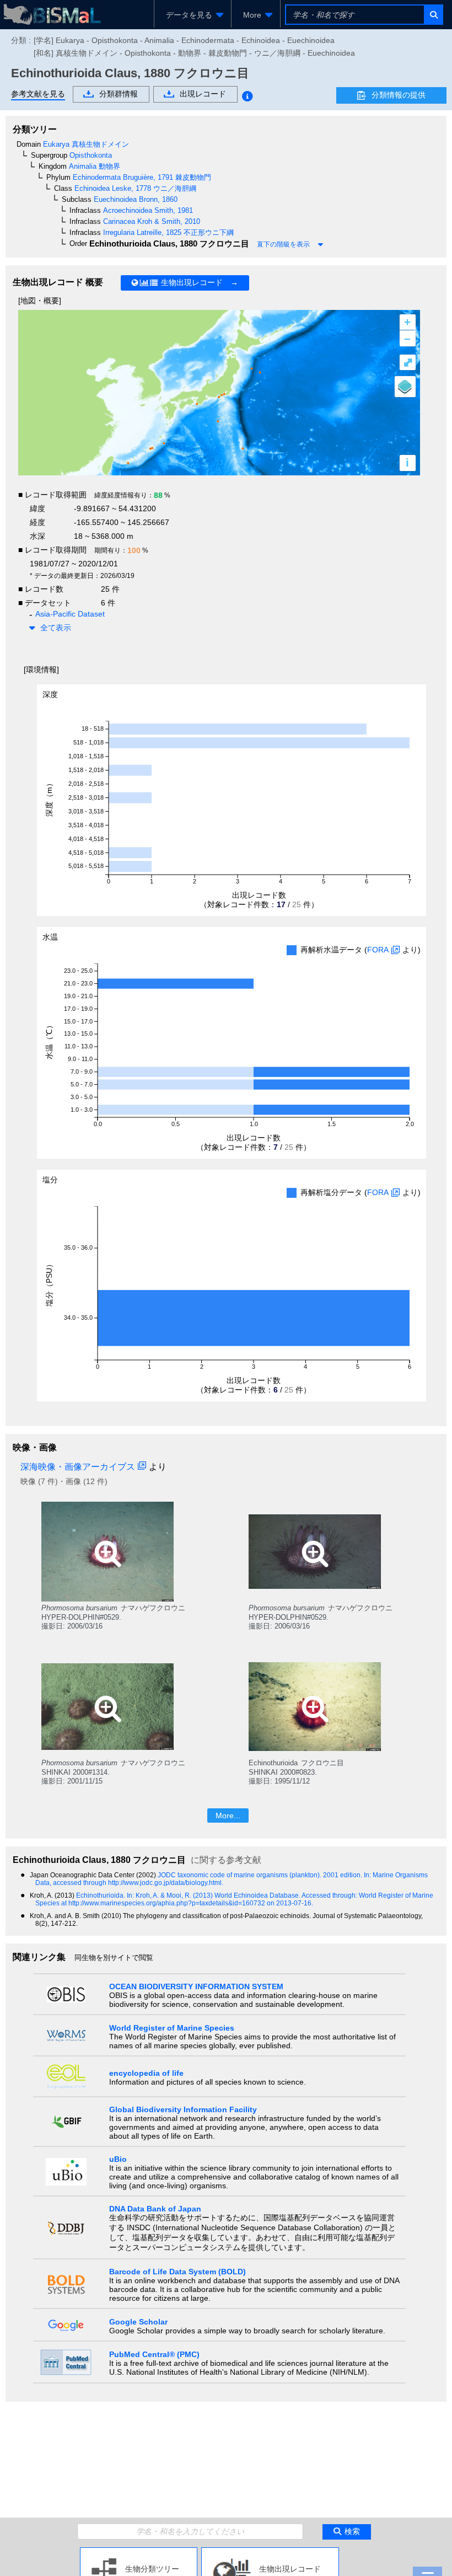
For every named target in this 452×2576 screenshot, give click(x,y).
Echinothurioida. (101, 1895)
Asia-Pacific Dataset (70, 614)
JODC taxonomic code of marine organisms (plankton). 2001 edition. (261, 1875)
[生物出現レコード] (270, 2552)
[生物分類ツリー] (139, 2552)
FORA (378, 950)
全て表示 (56, 628)
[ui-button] (433, 15)
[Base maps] (405, 387)
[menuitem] (193, 15)
